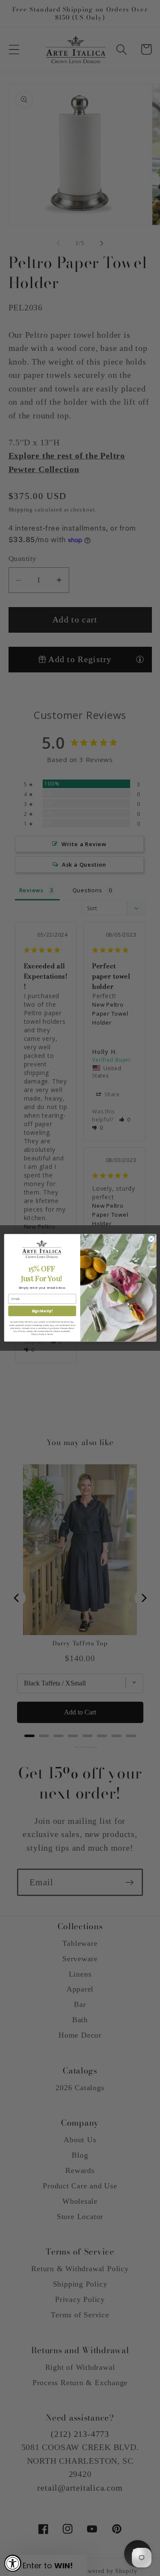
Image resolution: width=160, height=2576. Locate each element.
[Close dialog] (151, 1239)
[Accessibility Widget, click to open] (13, 2563)
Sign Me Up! (42, 1311)
